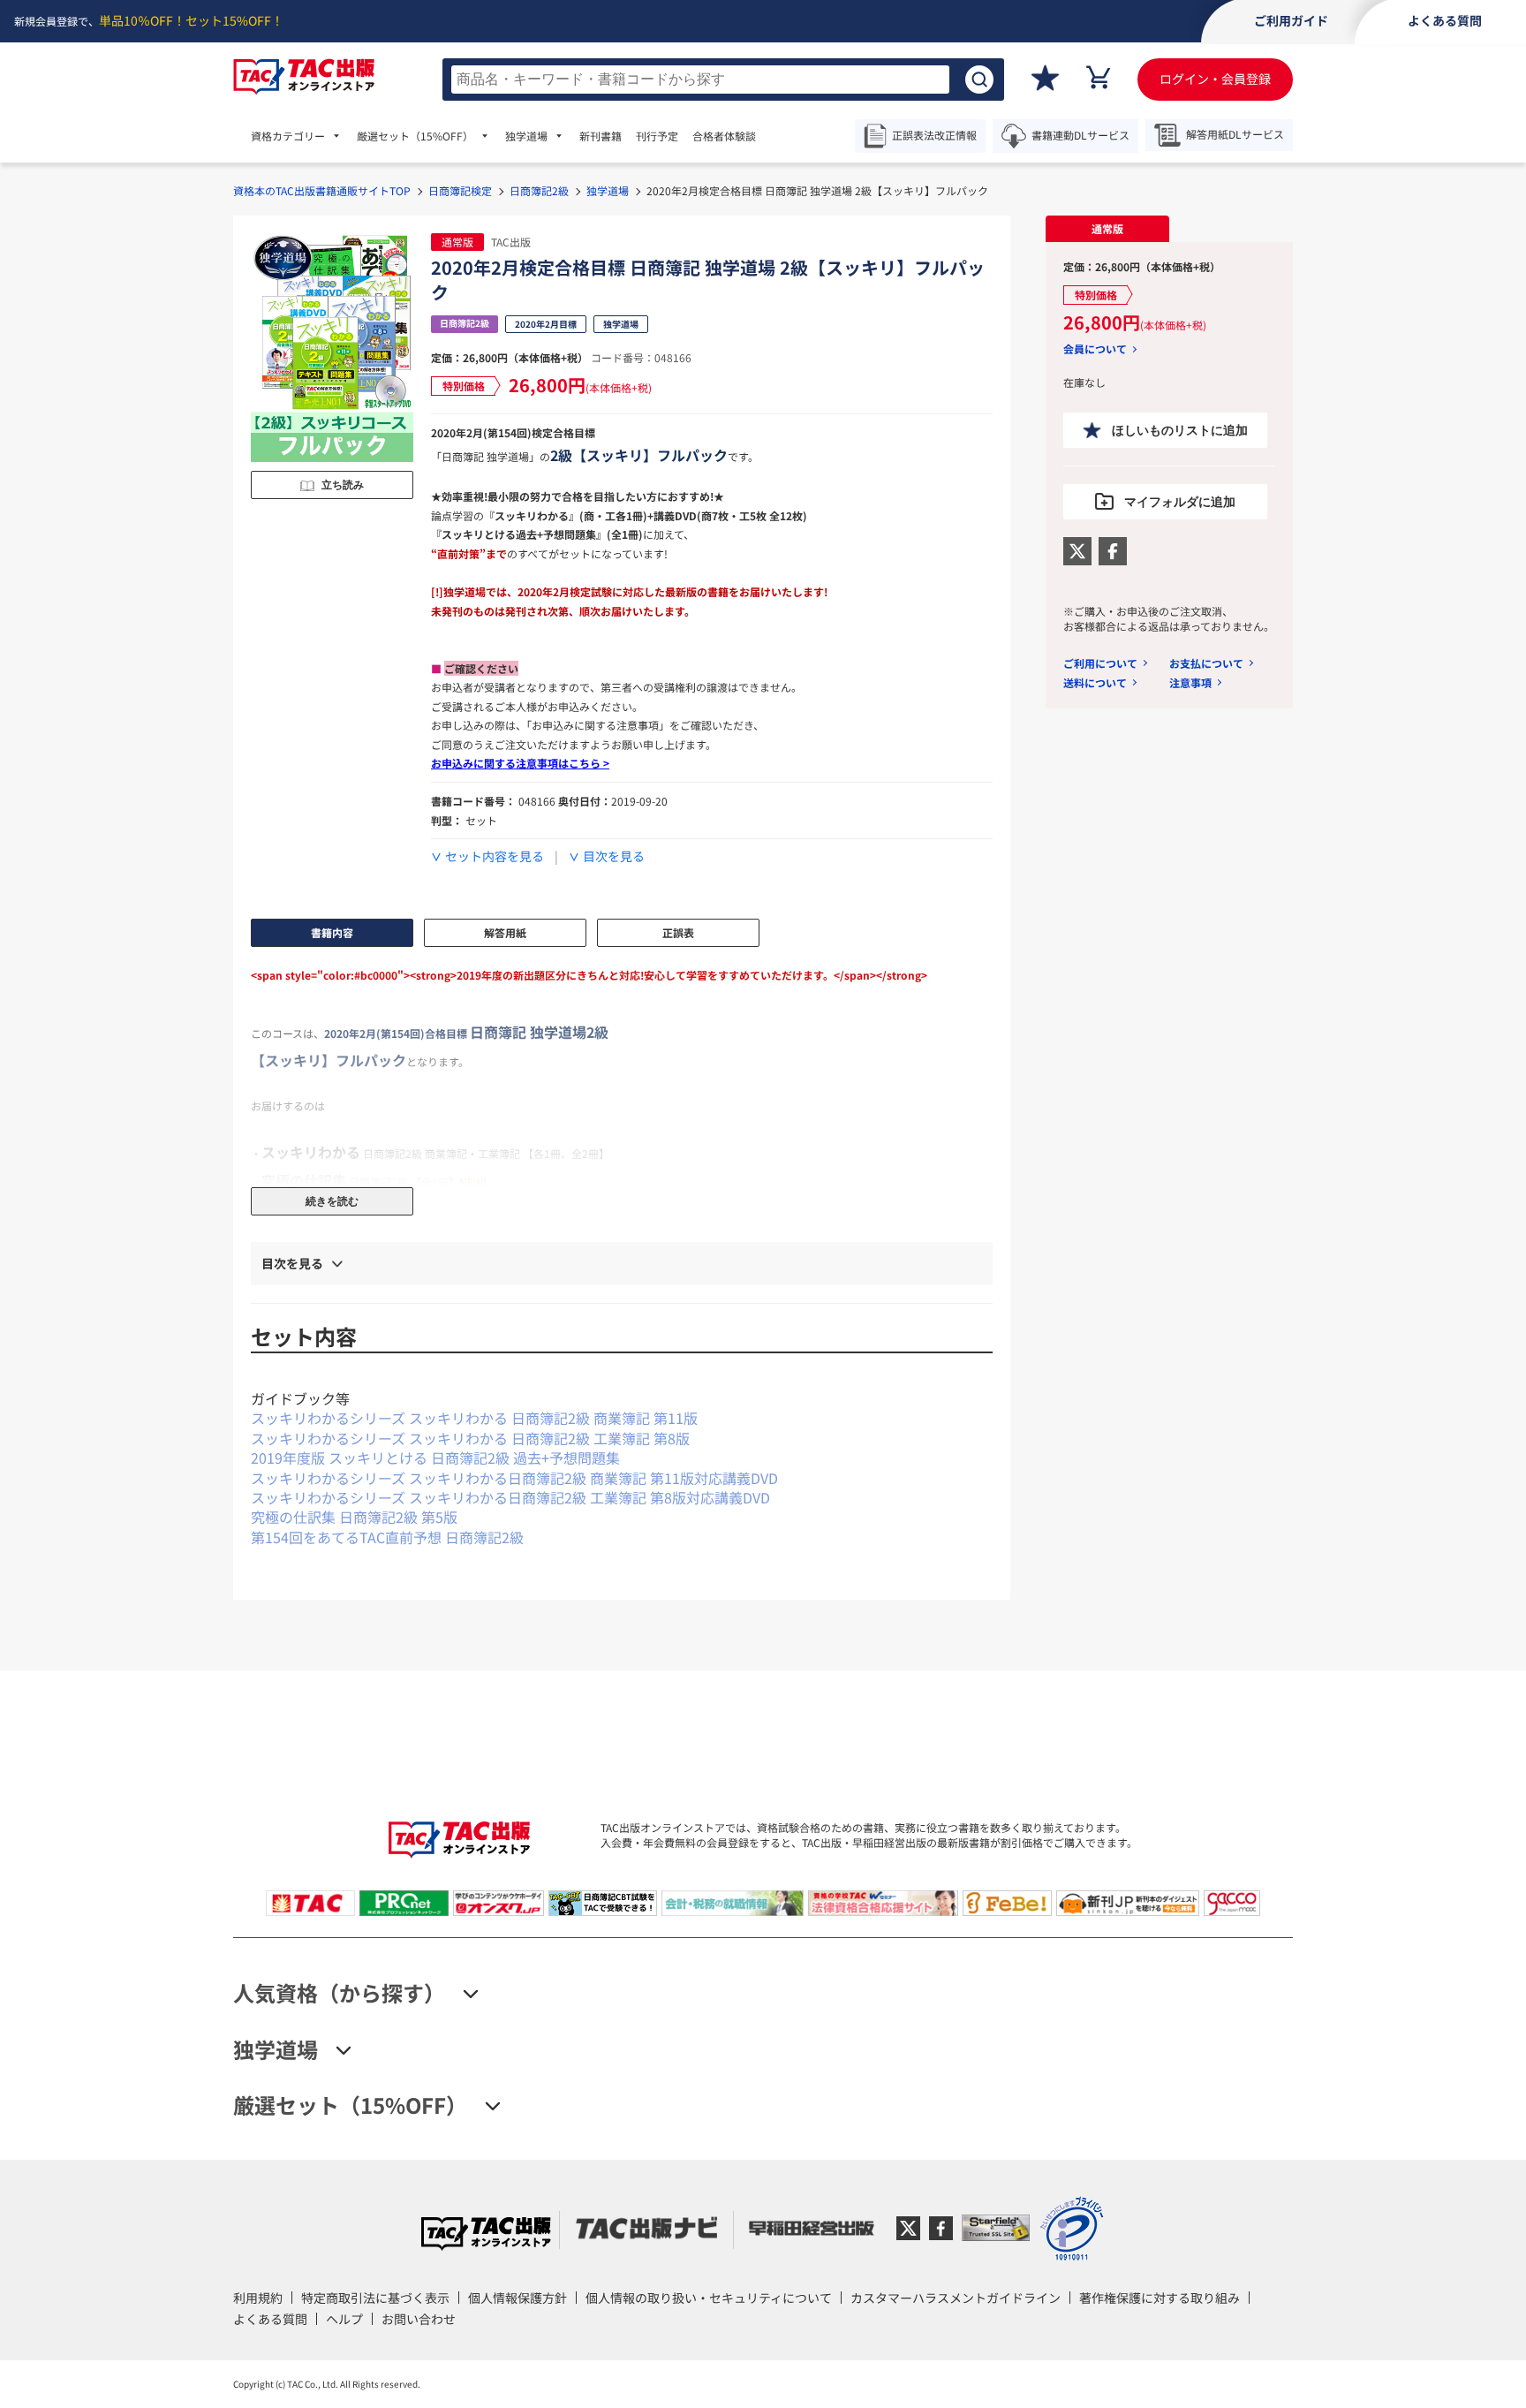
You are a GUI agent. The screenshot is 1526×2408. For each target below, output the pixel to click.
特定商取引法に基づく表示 (375, 2298)
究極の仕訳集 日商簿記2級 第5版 (354, 1517)
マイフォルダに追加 (1180, 502)
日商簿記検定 (460, 190)
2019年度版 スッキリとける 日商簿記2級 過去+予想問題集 (435, 1458)
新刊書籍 (601, 136)
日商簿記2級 (539, 190)
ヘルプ (344, 2319)
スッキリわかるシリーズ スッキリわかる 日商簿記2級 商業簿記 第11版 (474, 1418)
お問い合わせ (419, 2319)
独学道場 (608, 190)
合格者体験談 (724, 136)
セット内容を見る (495, 856)
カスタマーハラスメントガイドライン (956, 2298)
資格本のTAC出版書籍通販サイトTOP (322, 190)
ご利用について (1100, 663)
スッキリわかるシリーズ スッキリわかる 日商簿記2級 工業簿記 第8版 (470, 1438)
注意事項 (1190, 682)
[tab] (1107, 229)
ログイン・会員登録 (1215, 79)
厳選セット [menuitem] (415, 136)
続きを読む (332, 1201)
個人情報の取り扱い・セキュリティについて (709, 2298)
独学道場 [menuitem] (526, 136)
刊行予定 (657, 136)
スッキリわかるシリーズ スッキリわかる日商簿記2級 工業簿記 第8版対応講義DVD (510, 1497)
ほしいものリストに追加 (1180, 430)
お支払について (1206, 663)
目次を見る (614, 856)
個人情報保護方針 (517, 2298)
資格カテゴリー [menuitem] (288, 136)
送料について (1095, 682)
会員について (1095, 349)
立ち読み (343, 485)
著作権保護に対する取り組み (1160, 2298)
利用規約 (258, 2298)
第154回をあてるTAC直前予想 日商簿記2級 (387, 1537)
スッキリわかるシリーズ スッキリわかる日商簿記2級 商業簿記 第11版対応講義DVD (514, 1478)
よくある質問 (270, 2319)
